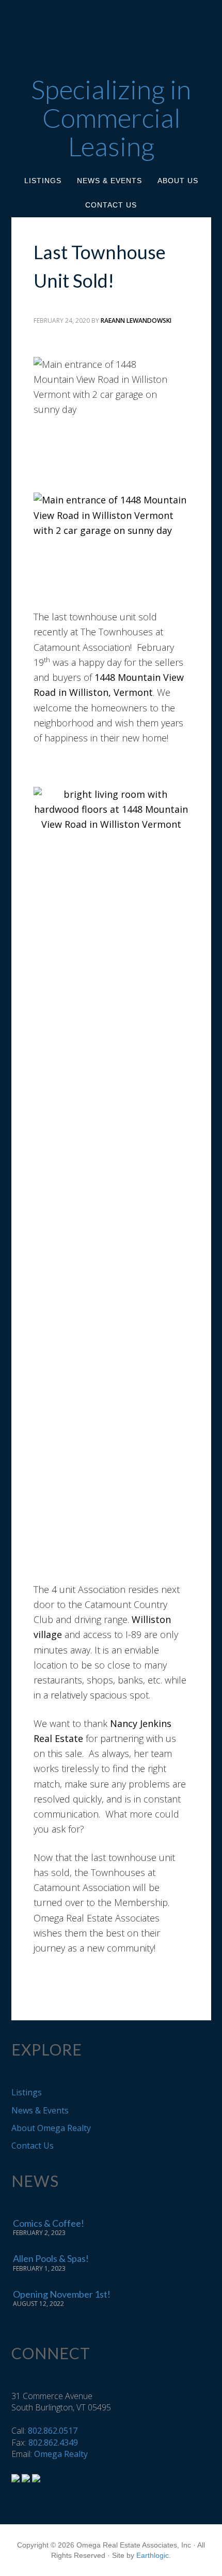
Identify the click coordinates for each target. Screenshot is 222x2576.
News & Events (40, 2110)
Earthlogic (153, 2555)
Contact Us (33, 2146)
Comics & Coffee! (49, 2223)
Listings (27, 2092)
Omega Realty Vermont (111, 32)
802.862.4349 (53, 2443)
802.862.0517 (53, 2431)
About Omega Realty (51, 2128)
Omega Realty (61, 2454)
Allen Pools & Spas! (51, 2258)
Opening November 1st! (62, 2294)
